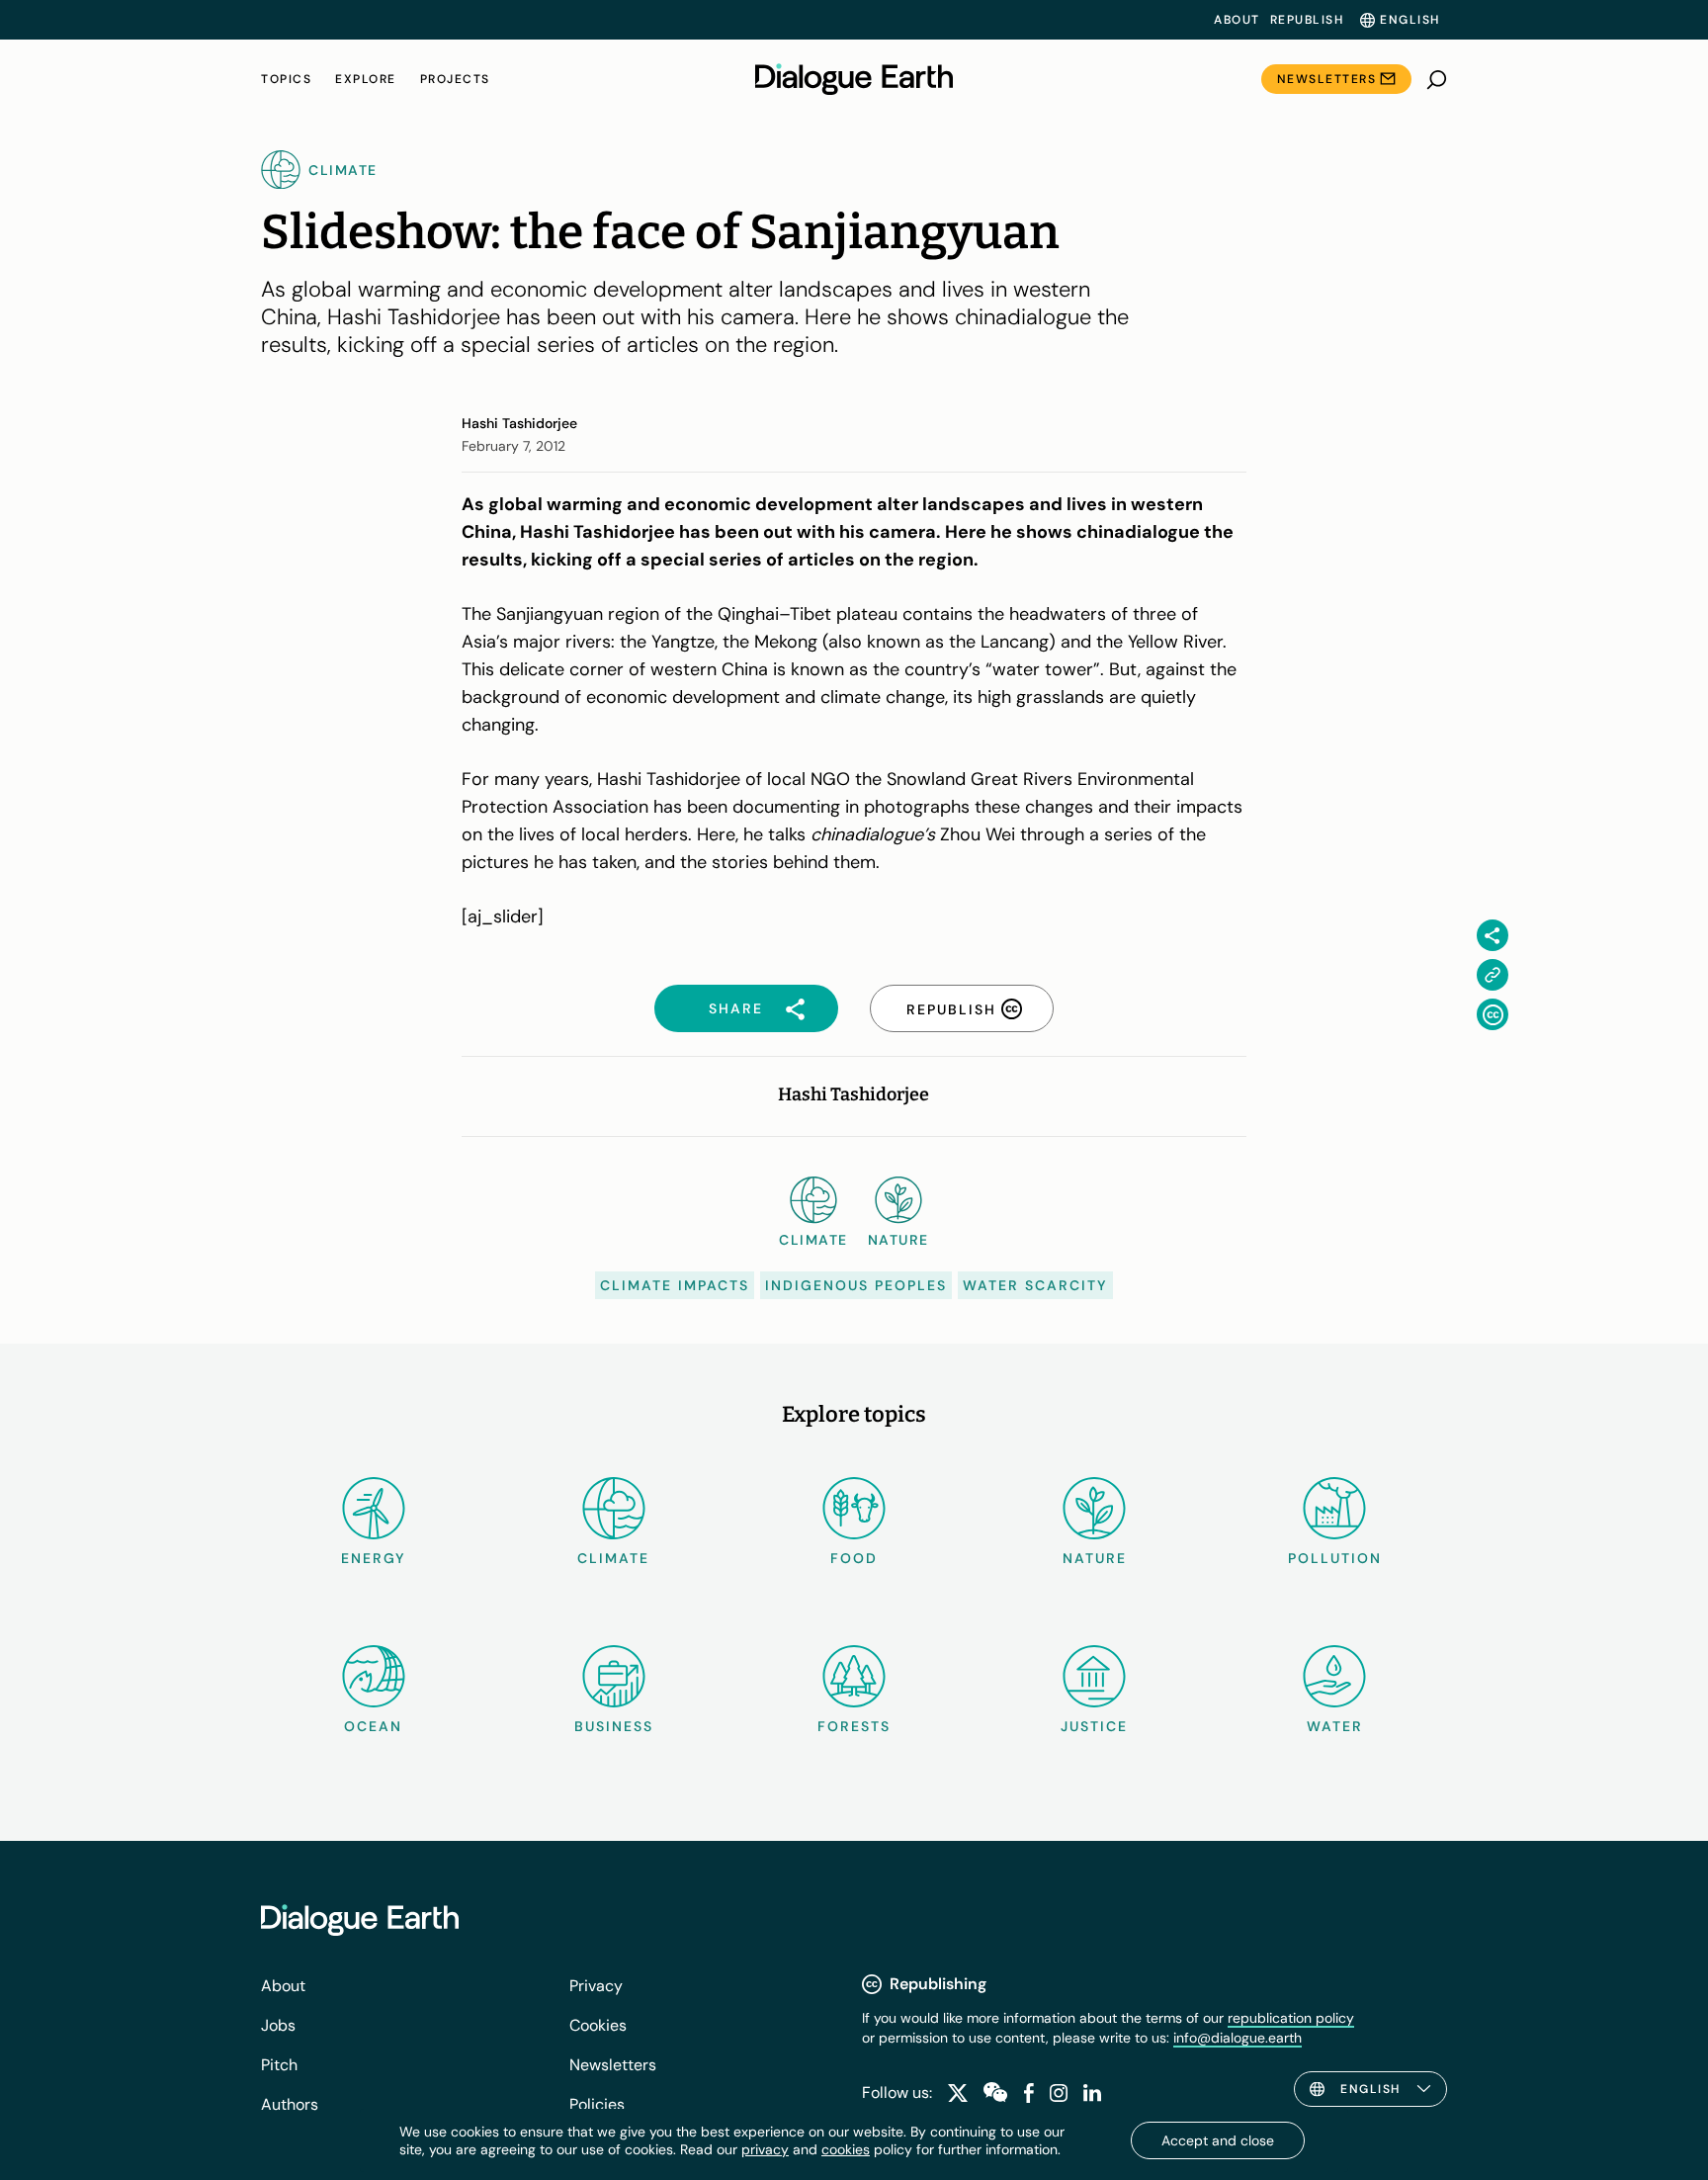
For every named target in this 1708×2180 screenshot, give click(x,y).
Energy (374, 1558)
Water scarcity (1035, 1285)
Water (1335, 1726)
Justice (1094, 1726)
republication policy (1291, 2018)
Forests (854, 1726)
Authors (290, 2104)
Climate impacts (675, 1285)
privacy (765, 2149)
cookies (846, 2149)
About (1237, 20)
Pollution (1335, 1558)
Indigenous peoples (856, 1285)
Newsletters (1327, 79)
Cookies (598, 2025)
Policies (597, 2104)
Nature (1095, 1558)
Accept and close (1218, 2140)
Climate (613, 1558)
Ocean (373, 1726)
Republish (1307, 20)
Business (614, 1726)
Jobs (278, 2025)
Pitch (279, 2065)
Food (854, 1558)
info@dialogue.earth (1238, 2038)
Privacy (596, 1986)
